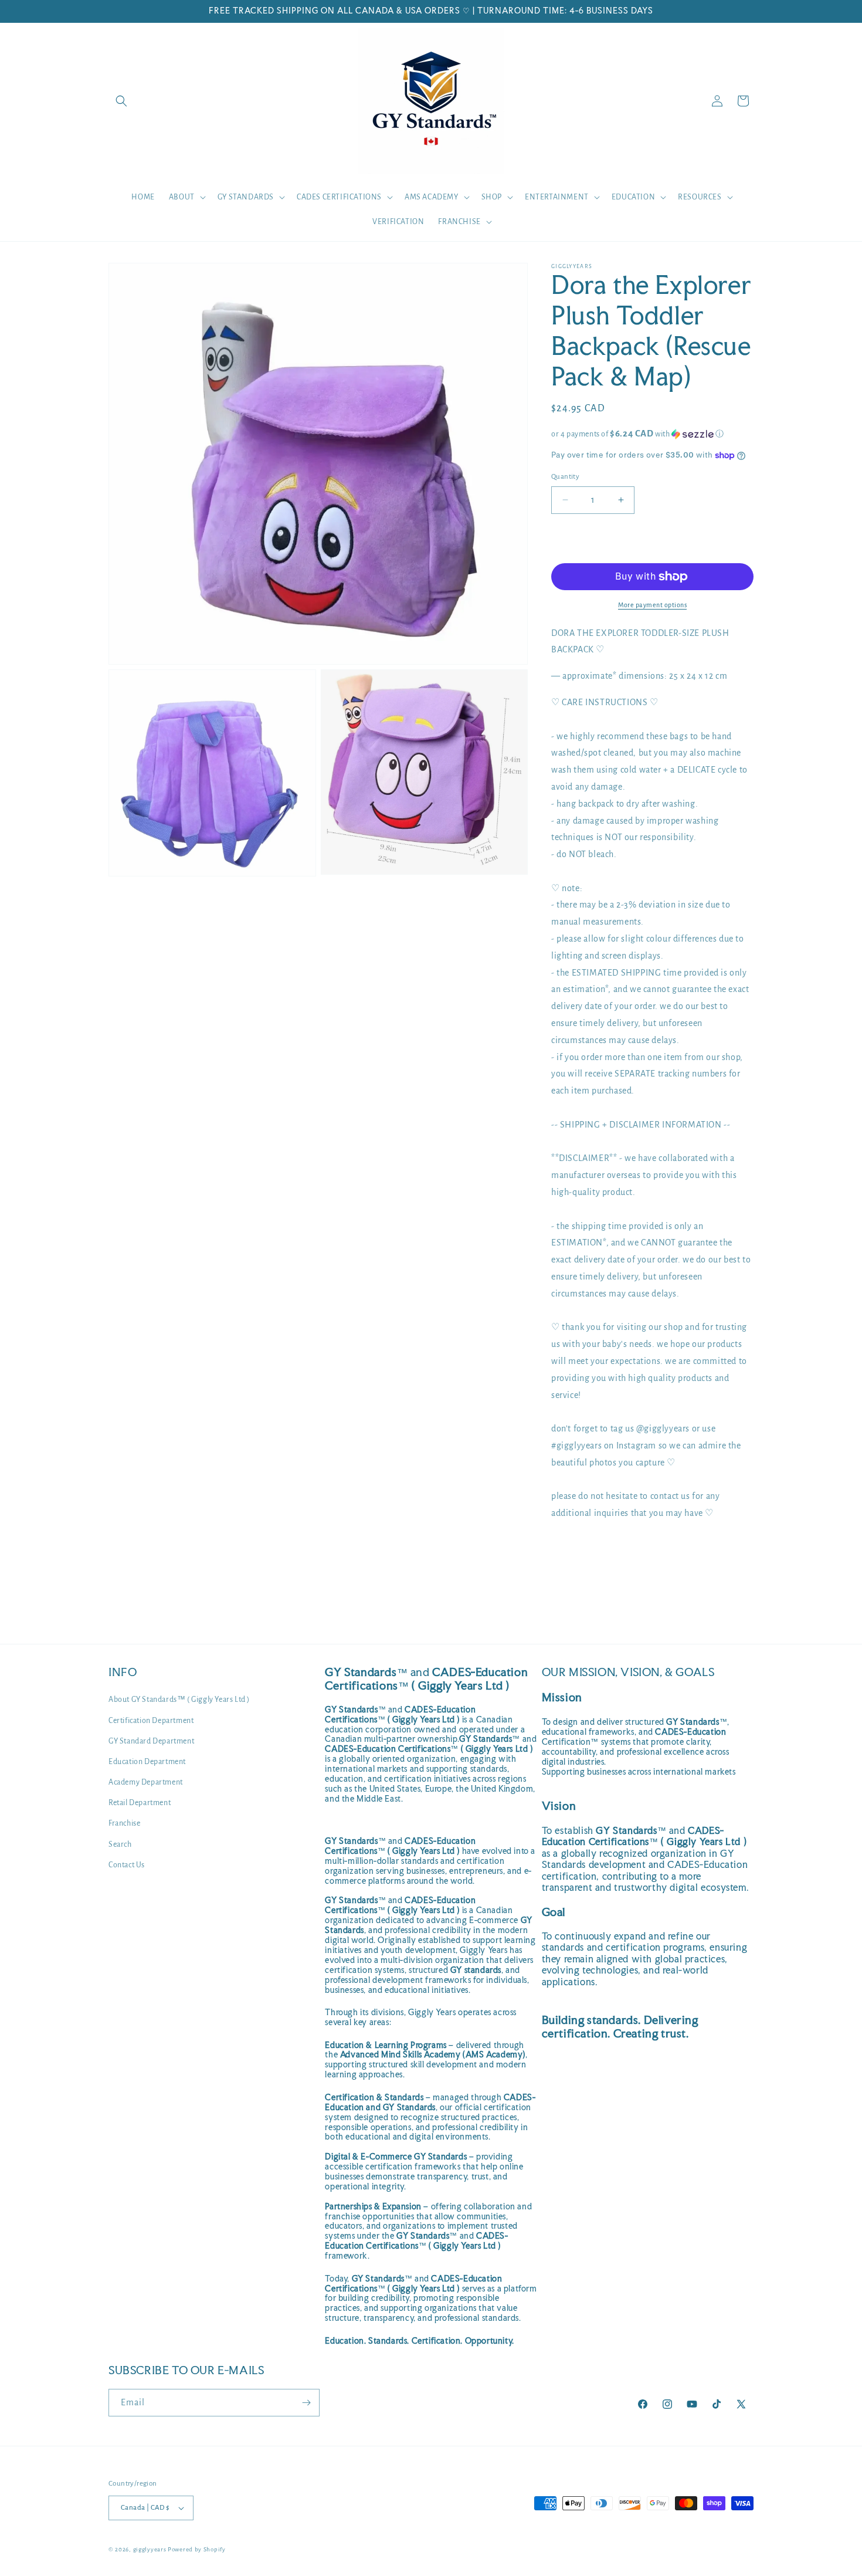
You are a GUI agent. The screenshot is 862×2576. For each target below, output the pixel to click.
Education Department (147, 1762)
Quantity (565, 477)
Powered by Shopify (197, 2549)
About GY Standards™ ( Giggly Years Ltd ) (179, 1700)
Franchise (124, 1823)
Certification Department (151, 1721)
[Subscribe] (306, 2403)
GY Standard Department (151, 1741)
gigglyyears (150, 2549)
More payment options (652, 605)
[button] (121, 101)
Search (120, 1844)
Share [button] (573, 1549)
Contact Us (127, 1865)
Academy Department (146, 1782)
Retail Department (140, 1803)
